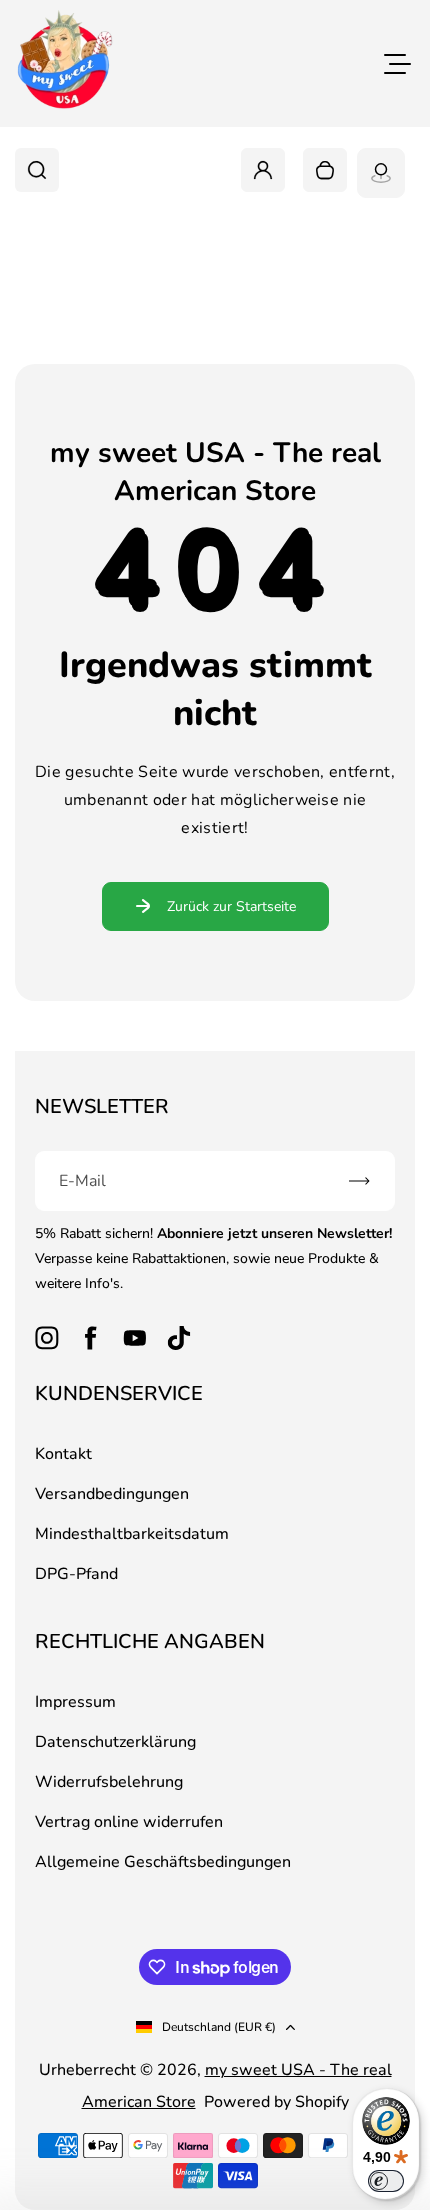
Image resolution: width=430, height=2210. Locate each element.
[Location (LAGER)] (381, 173)
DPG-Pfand (76, 1574)
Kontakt (63, 1454)
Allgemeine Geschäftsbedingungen (163, 1862)
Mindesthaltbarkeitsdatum (132, 1534)
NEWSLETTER (102, 1106)
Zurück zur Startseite (231, 906)
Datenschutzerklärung (115, 1742)
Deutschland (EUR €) (219, 2027)
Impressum (75, 1702)
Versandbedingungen (112, 1494)
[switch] (386, 2181)
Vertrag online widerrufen (129, 1822)
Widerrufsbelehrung (109, 1782)
